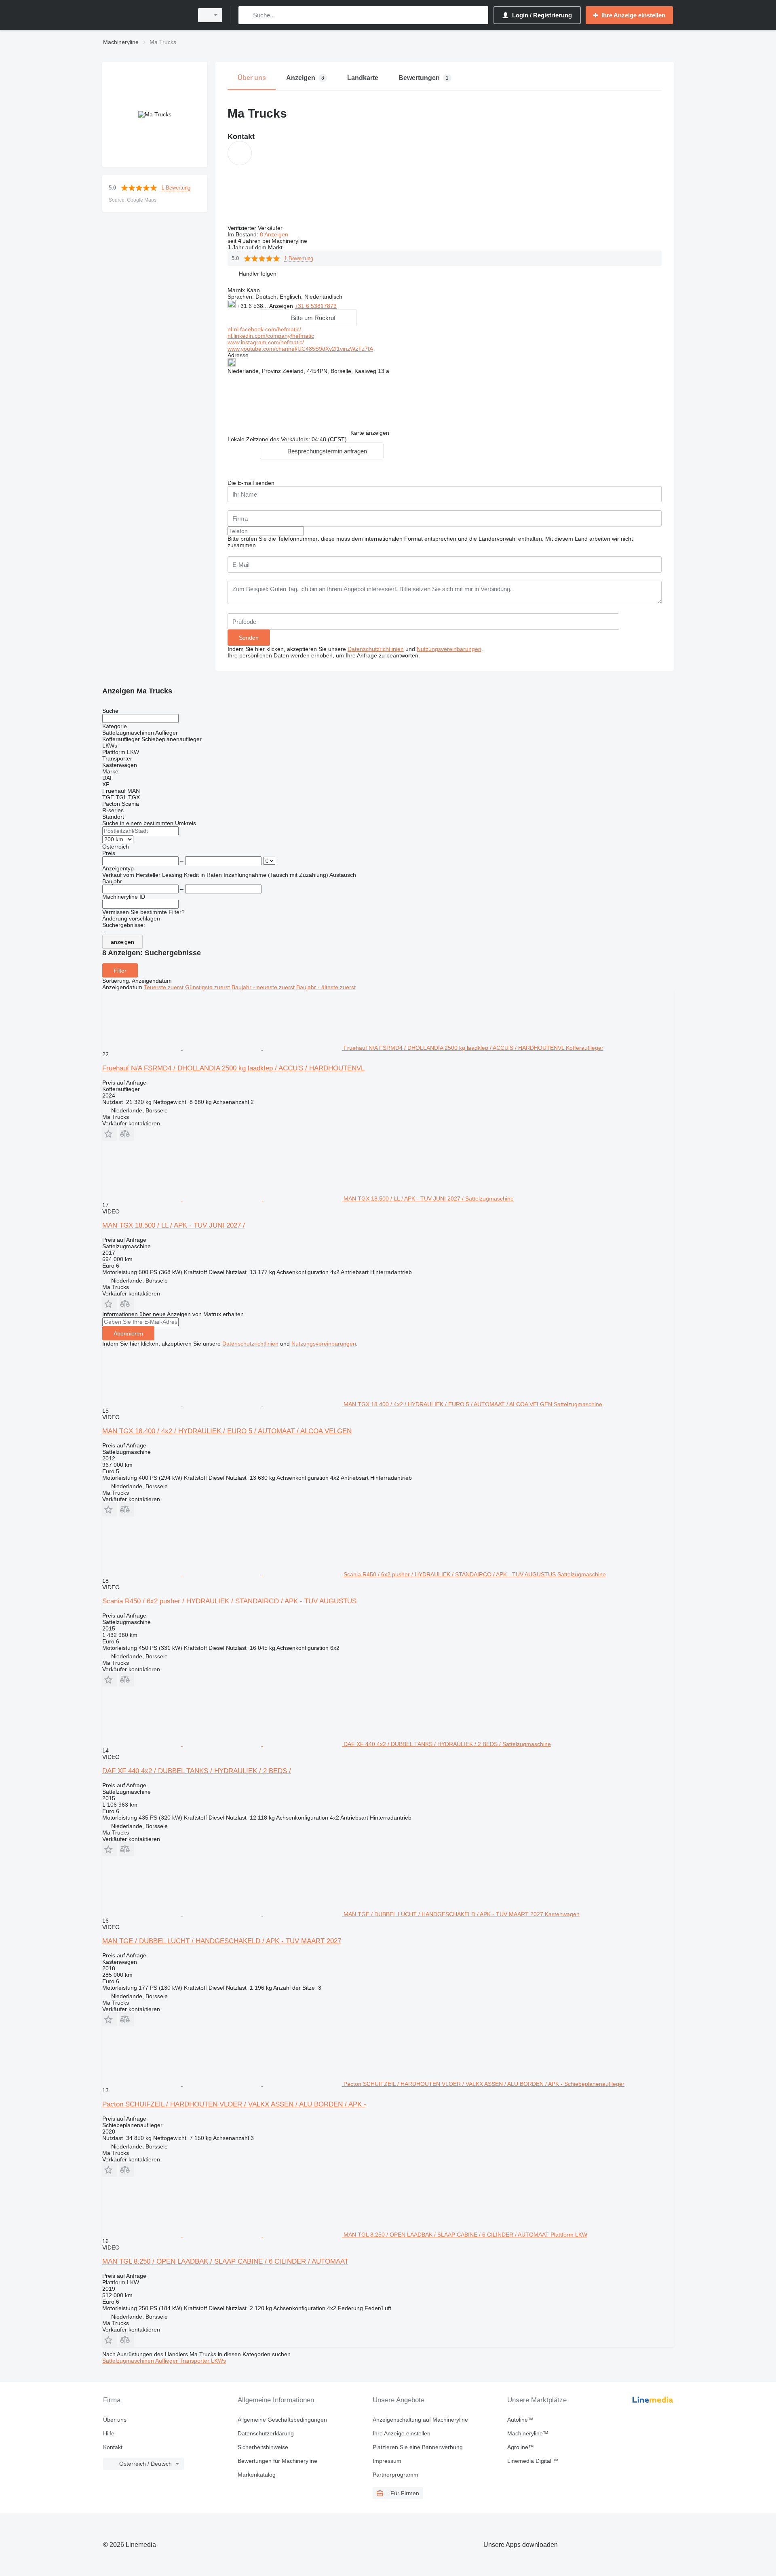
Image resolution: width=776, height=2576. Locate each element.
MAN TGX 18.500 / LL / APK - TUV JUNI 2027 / (174, 1225)
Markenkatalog (257, 2475)
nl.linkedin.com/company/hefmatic (271, 336)
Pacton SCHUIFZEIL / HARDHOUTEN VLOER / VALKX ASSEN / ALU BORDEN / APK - (234, 2104)
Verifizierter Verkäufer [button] (256, 228)
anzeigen (122, 942)
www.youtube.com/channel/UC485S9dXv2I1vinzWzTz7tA (300, 349)
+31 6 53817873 (316, 306)
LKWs (218, 2361)
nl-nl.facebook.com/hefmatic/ (264, 329)
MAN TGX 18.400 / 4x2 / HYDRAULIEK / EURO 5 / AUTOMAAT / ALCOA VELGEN (227, 1431)
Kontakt (113, 2447)
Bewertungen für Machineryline (277, 2461)
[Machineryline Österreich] (145, 15)
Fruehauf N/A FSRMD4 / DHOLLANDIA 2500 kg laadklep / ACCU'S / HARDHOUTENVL (233, 1068)
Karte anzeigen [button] (370, 433)
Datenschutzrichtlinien (376, 649)
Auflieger (167, 2361)
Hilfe (109, 2433)
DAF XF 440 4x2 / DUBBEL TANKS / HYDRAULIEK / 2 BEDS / (197, 1771)
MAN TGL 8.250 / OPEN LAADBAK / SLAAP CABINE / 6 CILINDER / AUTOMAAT (225, 2261)
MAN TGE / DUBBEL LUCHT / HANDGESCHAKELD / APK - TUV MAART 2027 (222, 1941)
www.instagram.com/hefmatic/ (266, 342)
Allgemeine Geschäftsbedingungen (282, 2420)
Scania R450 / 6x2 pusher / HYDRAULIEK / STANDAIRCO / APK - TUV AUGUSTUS (229, 1601)
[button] (258, 273)
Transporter (195, 2361)
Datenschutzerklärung (266, 2433)
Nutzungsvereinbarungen (449, 649)
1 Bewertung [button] (176, 188)
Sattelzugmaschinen (129, 2361)
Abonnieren (128, 1333)
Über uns (115, 2420)
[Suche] (246, 15)
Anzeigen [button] (282, 306)
